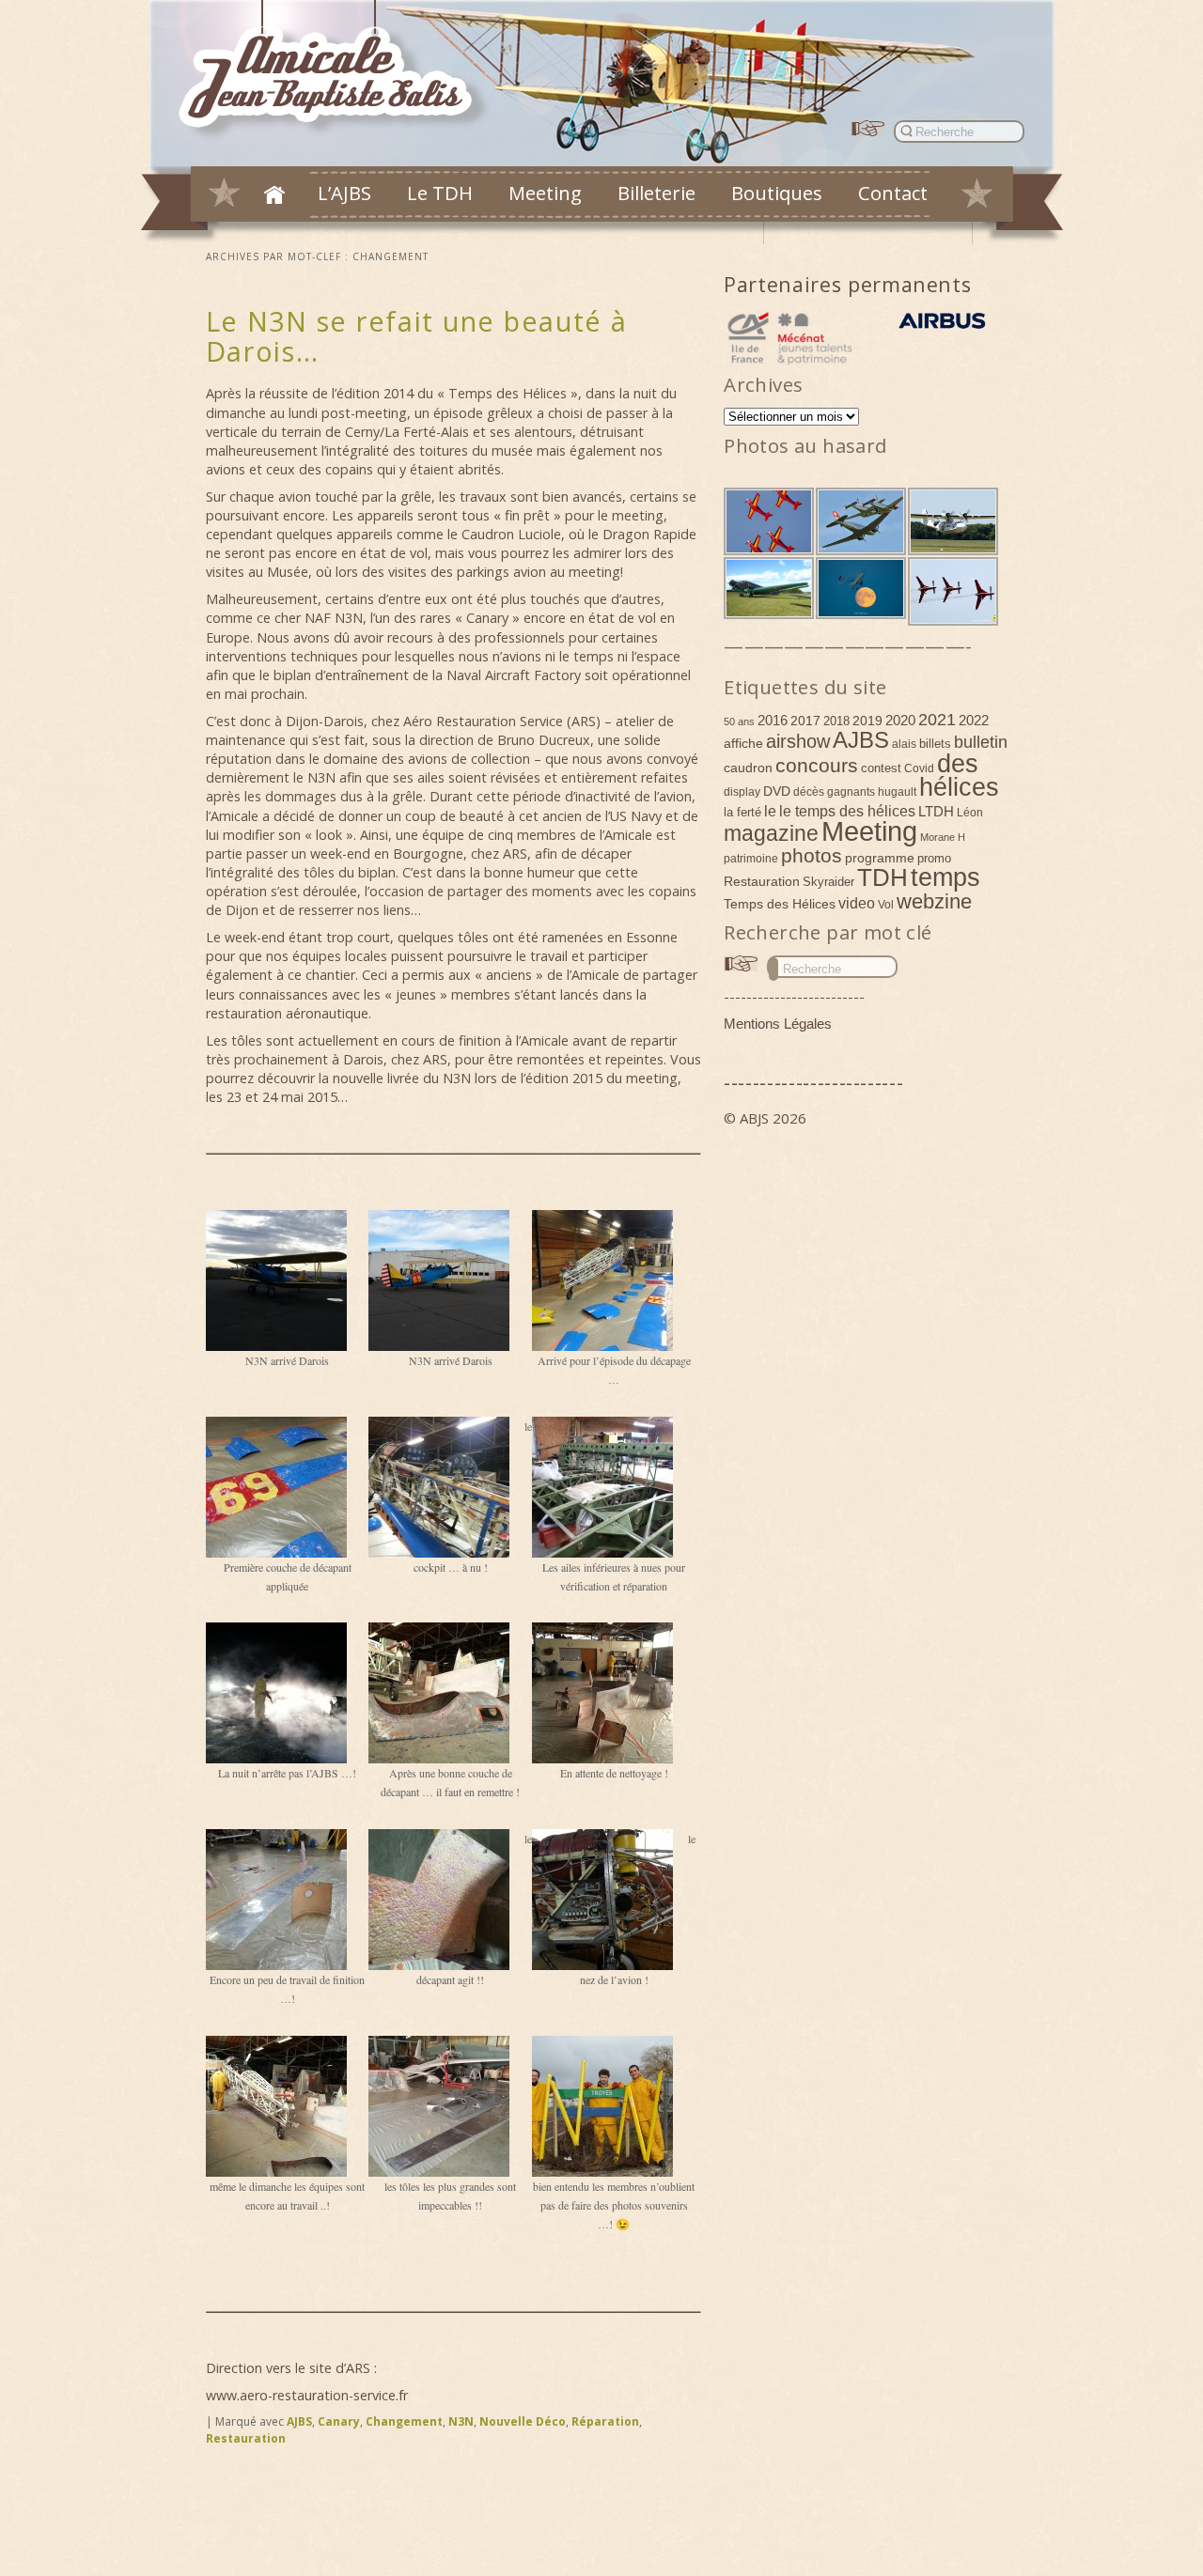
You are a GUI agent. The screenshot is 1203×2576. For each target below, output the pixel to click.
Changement (404, 2421)
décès (809, 792)
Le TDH (440, 193)
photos (812, 855)
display (742, 792)
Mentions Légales (778, 1024)
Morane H (943, 837)
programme (880, 858)
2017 (805, 721)
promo (934, 858)
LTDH (936, 811)
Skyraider (828, 882)
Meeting (545, 193)
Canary (339, 2421)
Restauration (246, 2438)
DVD (777, 791)
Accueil (274, 194)
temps (945, 877)
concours (817, 765)
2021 (937, 720)
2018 (836, 721)
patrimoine (751, 859)
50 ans (739, 722)
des (958, 764)
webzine (934, 901)
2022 (974, 720)
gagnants (851, 792)
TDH (883, 877)
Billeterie (656, 193)
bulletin (981, 742)
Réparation (605, 2421)
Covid (919, 768)
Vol (886, 905)
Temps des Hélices (780, 904)
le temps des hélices (847, 811)
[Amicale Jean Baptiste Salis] (336, 72)
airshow (798, 741)
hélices (959, 787)
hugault (897, 792)
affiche (743, 743)
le (770, 811)
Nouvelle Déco (523, 2421)
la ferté (742, 812)
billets (935, 744)
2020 (900, 720)
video (857, 903)
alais (904, 744)
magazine (771, 833)
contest (881, 768)
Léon (970, 813)
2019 (867, 721)
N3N (461, 2421)
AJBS (299, 2421)
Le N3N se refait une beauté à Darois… (417, 336)
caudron (748, 768)
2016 (773, 720)
